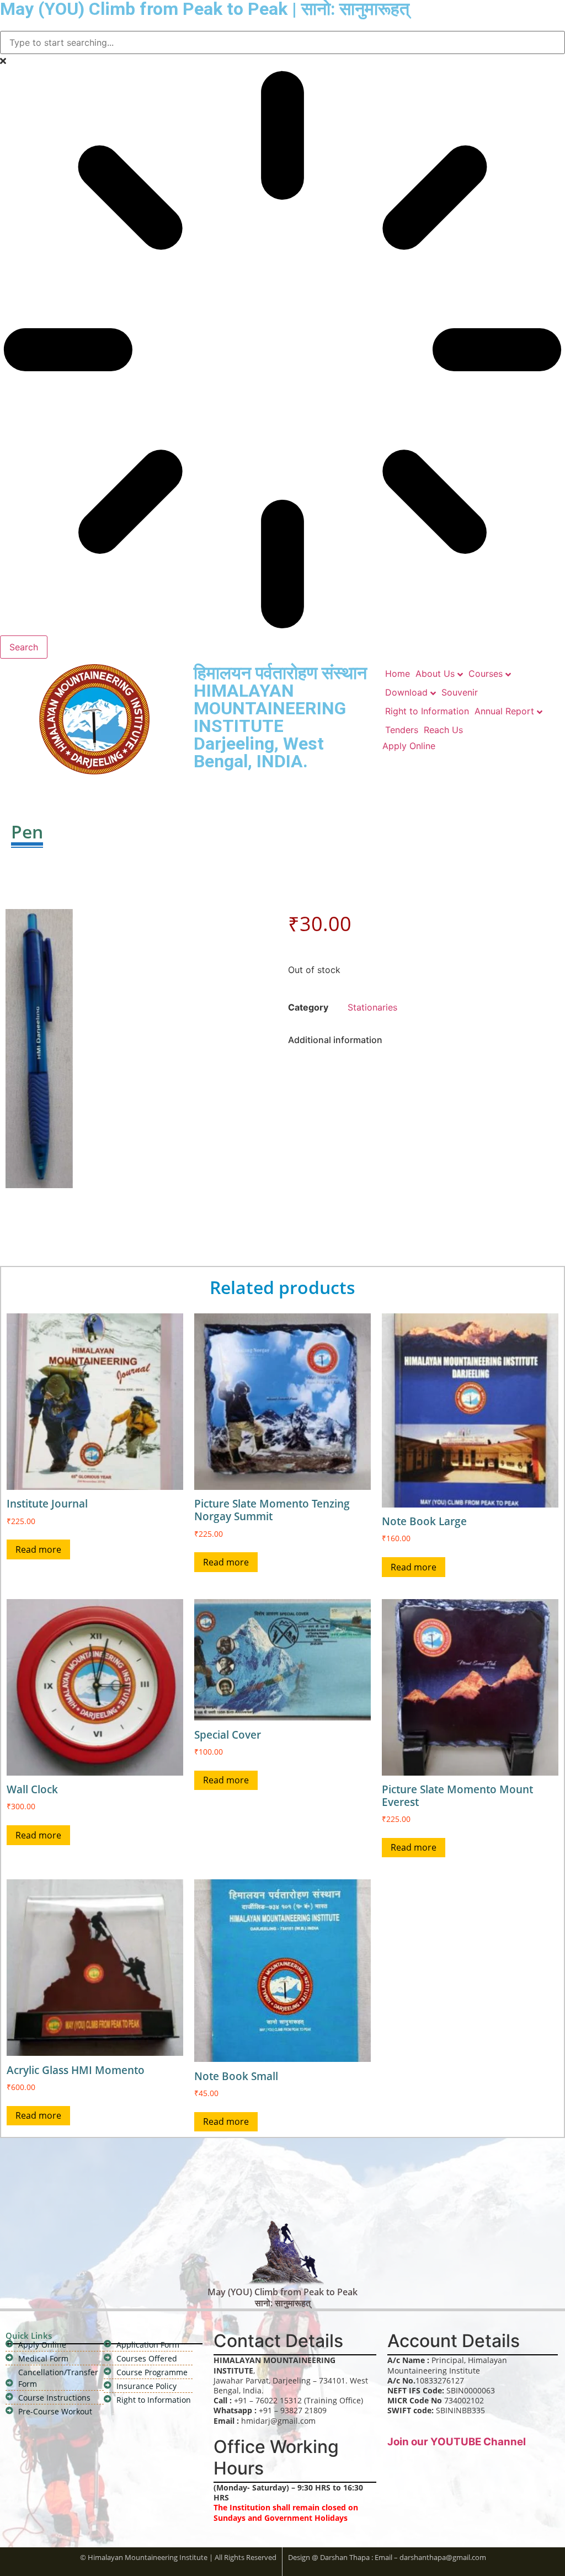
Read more (38, 1549)
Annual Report (504, 711)
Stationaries (372, 1007)
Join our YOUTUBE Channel (457, 2442)
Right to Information (427, 711)
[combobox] (282, 42)
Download (406, 692)
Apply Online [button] (409, 746)
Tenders (402, 730)
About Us (435, 674)
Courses (486, 674)
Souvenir (460, 692)
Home (398, 674)
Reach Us (443, 730)
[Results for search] (282, 351)
